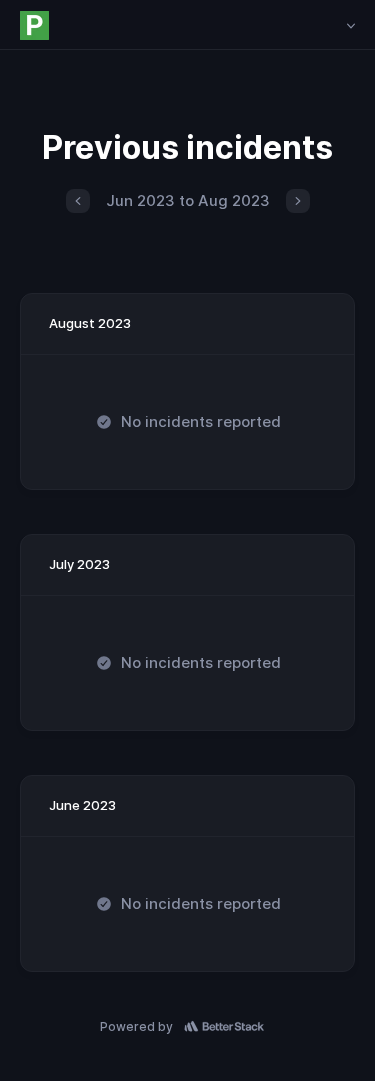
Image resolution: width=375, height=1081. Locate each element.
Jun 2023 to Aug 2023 (188, 200)
